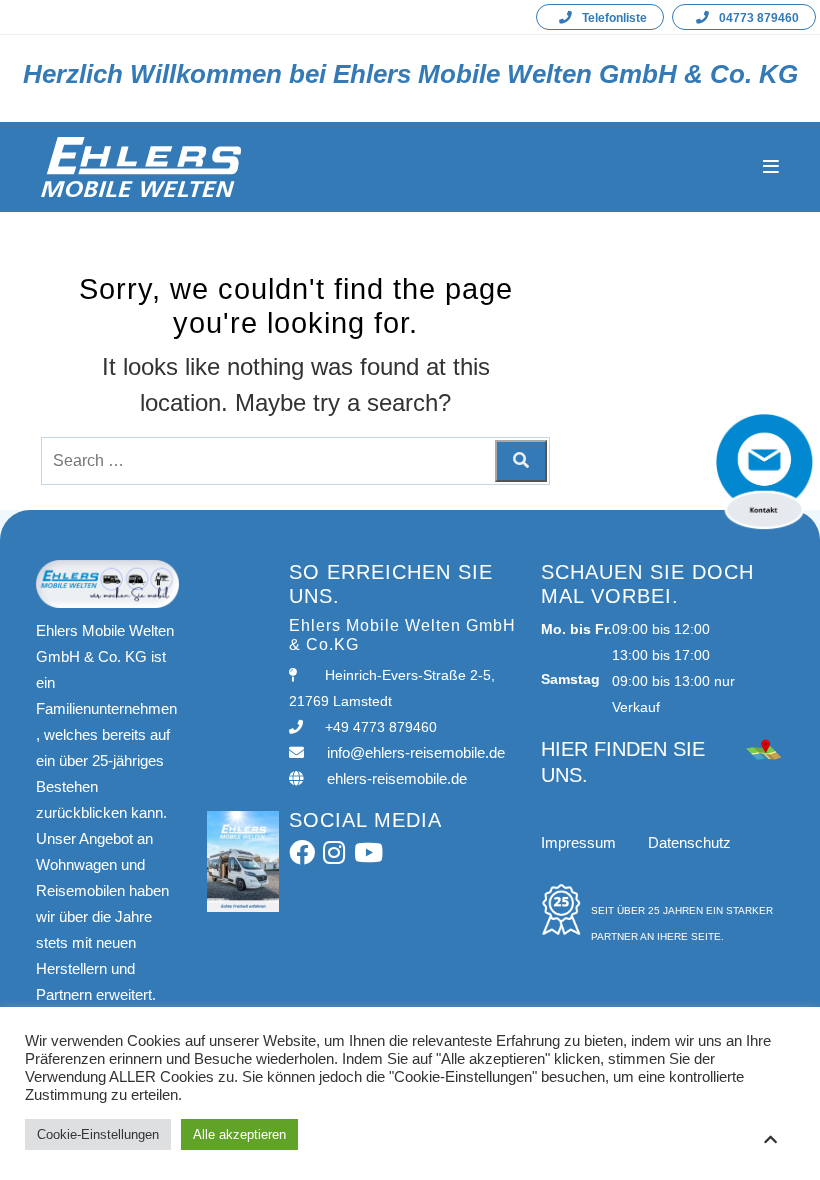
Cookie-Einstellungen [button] (98, 1134)
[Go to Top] (770, 1139)
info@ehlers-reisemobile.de (416, 752)
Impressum (578, 842)
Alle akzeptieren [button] (239, 1134)
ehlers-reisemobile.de (397, 778)
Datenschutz (689, 842)
